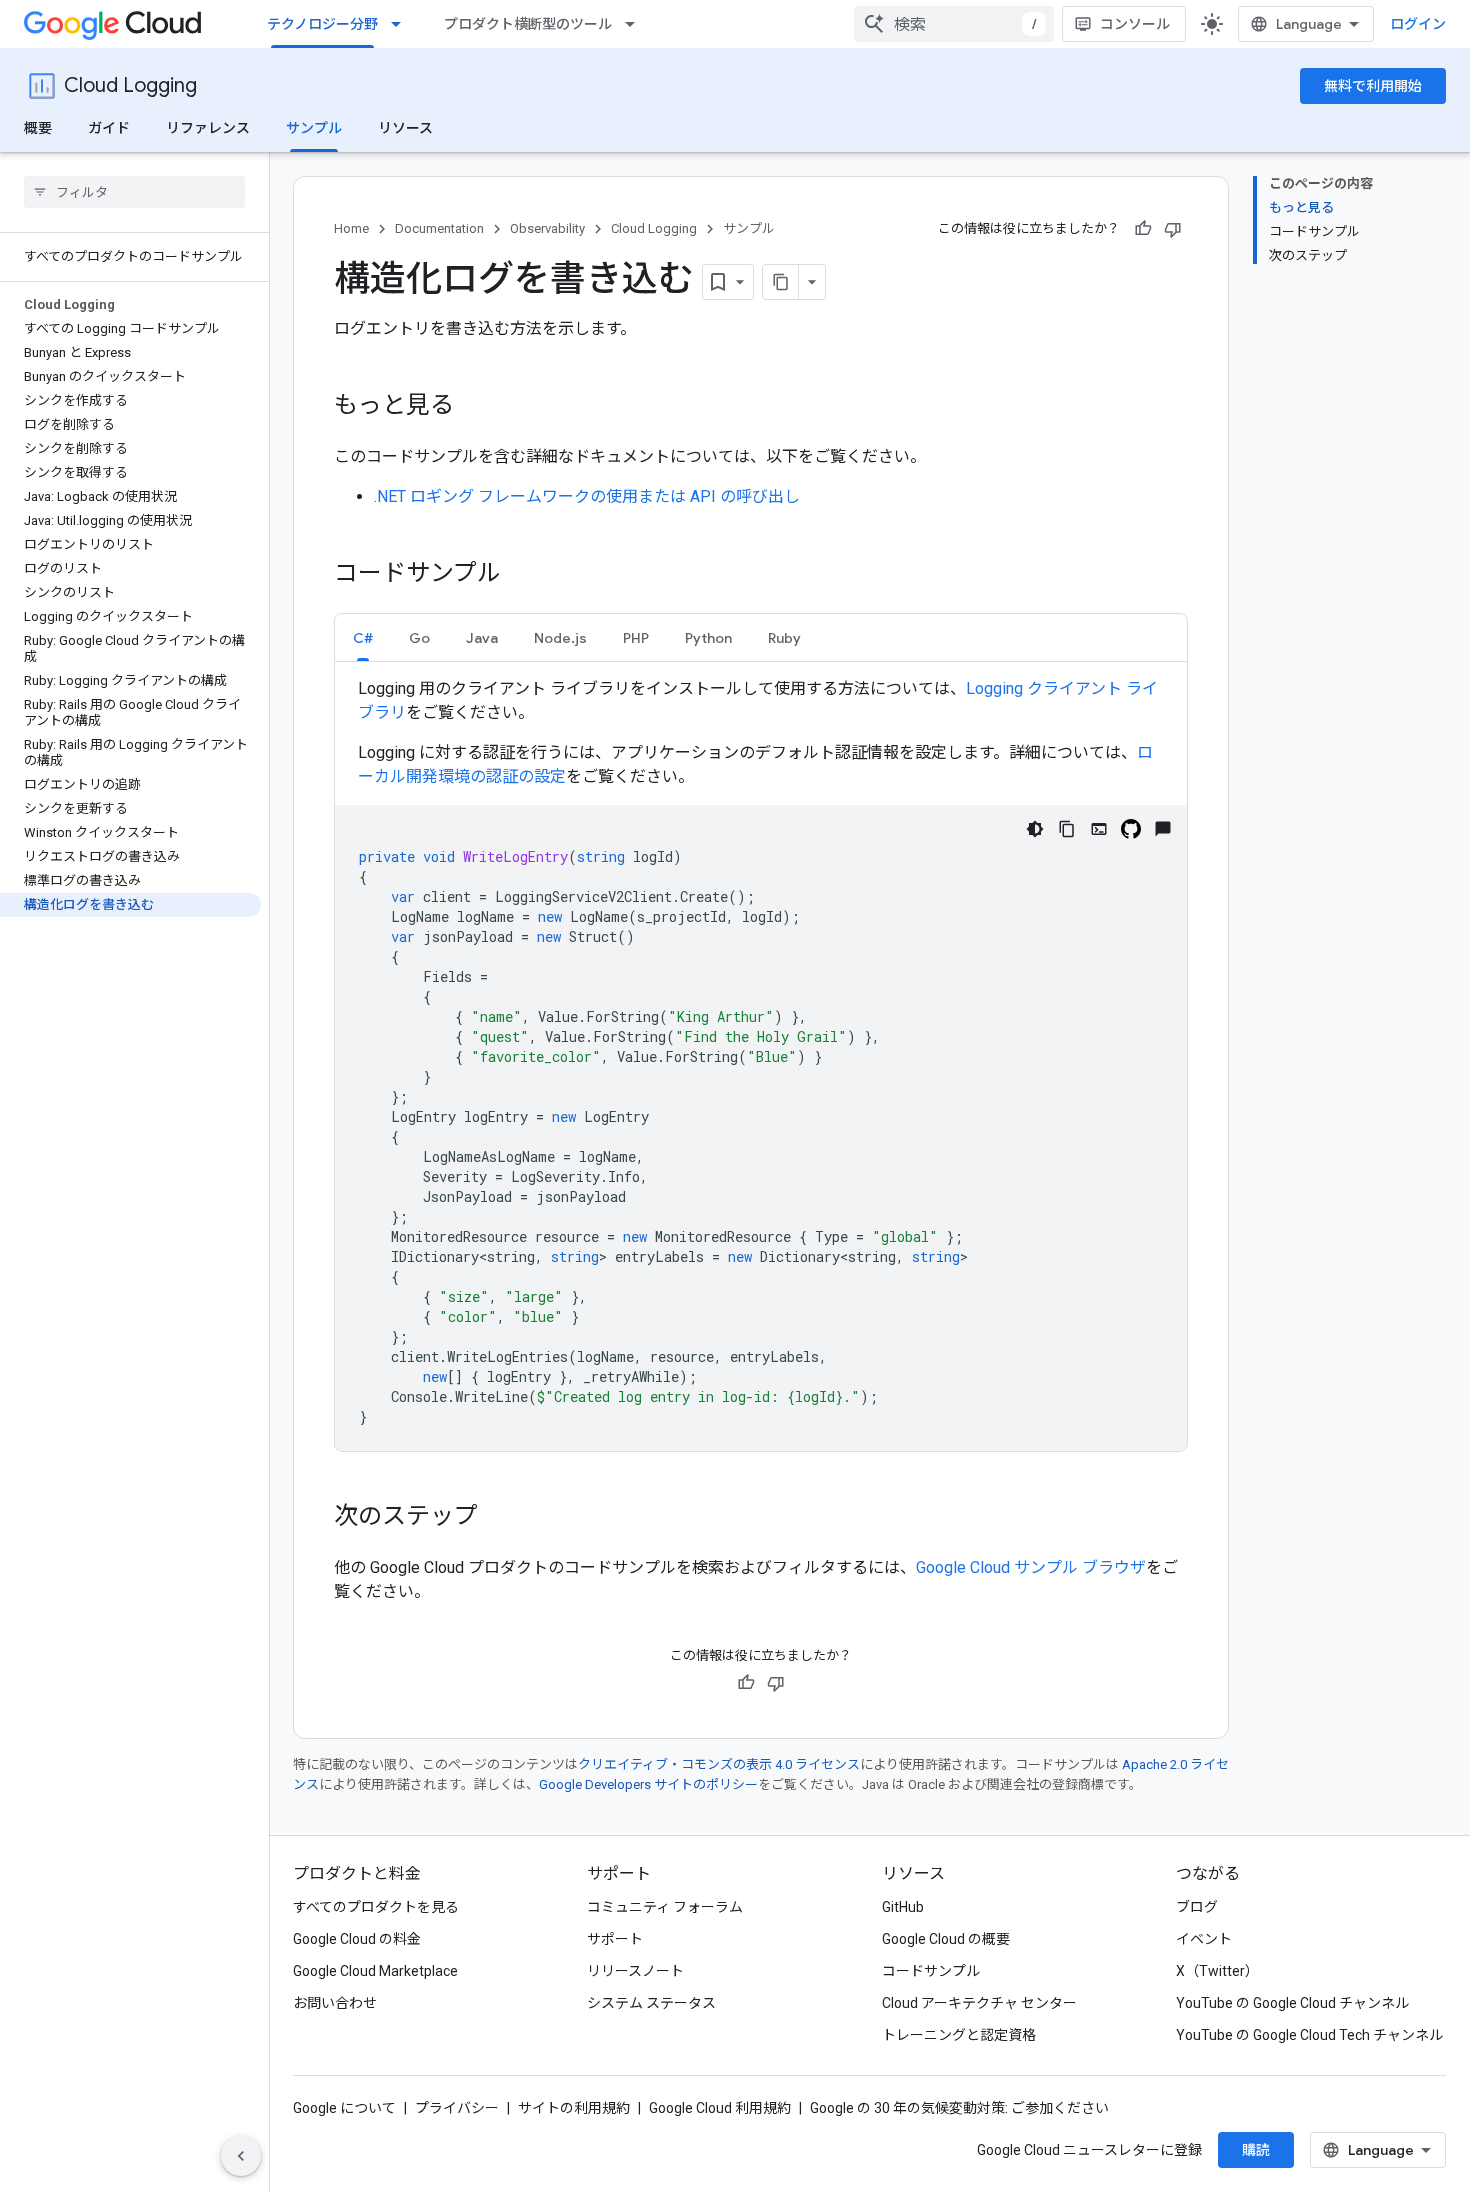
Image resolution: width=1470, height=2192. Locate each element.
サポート (615, 1939)
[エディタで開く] (1099, 829)
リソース (405, 128)
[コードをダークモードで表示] (1035, 829)
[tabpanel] (761, 1064)
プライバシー (457, 2108)
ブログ (1197, 1907)
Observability (547, 228)
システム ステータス (651, 2003)
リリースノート (635, 1971)
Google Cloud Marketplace (375, 1971)
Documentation (439, 228)
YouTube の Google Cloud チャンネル (1292, 2003)
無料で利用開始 (1373, 86)
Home (351, 228)
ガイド (109, 128)
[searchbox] (134, 192)
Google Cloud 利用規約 (720, 2108)
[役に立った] (1143, 229)
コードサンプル (931, 1971)
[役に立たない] (1173, 229)
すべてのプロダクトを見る (376, 1907)
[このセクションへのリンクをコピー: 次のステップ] (498, 1518)
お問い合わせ (335, 2003)
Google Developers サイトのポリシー (648, 1784)
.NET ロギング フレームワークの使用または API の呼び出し (587, 496)
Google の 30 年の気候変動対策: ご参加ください (959, 2108)
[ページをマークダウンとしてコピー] (781, 282)
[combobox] (954, 24)
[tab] (363, 637)
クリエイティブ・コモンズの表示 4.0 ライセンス (719, 1764)
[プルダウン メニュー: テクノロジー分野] (402, 24)
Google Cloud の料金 (357, 1939)
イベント (1204, 1939)
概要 (38, 128)
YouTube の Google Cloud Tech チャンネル (1309, 2035)
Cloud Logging (130, 85)
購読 (1256, 2150)
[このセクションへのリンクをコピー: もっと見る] (474, 407)
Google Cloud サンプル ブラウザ (1031, 1567)
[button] (363, 637)
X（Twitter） (1217, 1971)
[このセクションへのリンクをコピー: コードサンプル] (521, 575)
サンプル (314, 128)
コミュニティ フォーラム (665, 1907)
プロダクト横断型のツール (528, 24)
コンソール (1135, 24)
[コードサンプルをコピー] (1067, 829)
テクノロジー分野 (322, 24)
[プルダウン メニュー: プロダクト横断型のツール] (636, 24)
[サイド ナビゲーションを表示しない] (241, 2156)
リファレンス (208, 128)
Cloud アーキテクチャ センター (979, 2003)
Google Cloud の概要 (946, 1939)
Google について (344, 2108)
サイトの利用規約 (574, 2108)
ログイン (1418, 24)
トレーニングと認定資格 (959, 2035)
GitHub (903, 1907)
